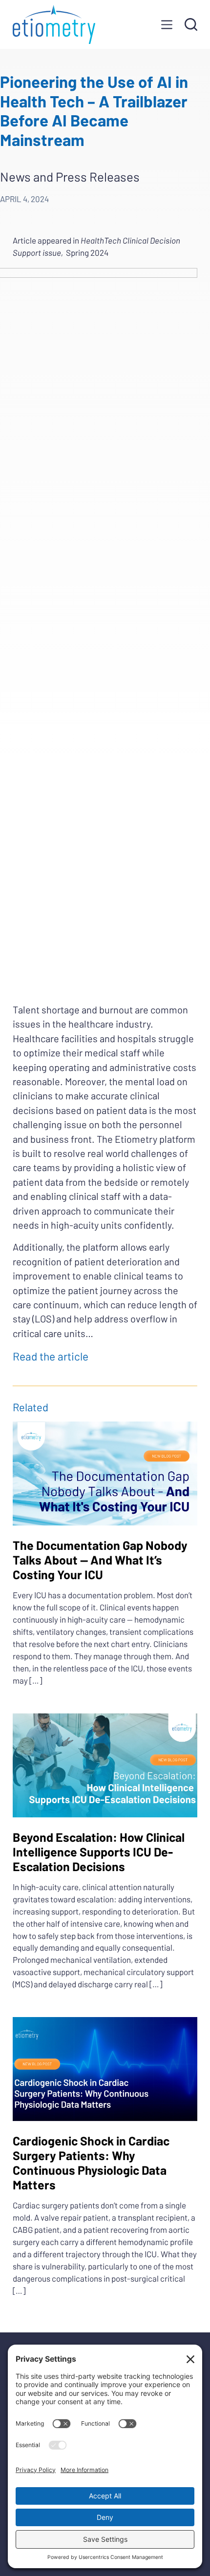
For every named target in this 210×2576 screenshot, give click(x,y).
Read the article (52, 1356)
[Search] (191, 24)
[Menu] (167, 25)
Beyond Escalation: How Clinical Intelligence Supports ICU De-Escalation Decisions (99, 1852)
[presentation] (105, 1473)
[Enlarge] (185, 281)
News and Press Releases (70, 176)
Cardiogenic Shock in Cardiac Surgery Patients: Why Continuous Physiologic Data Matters (91, 2163)
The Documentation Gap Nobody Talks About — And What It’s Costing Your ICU (100, 1560)
